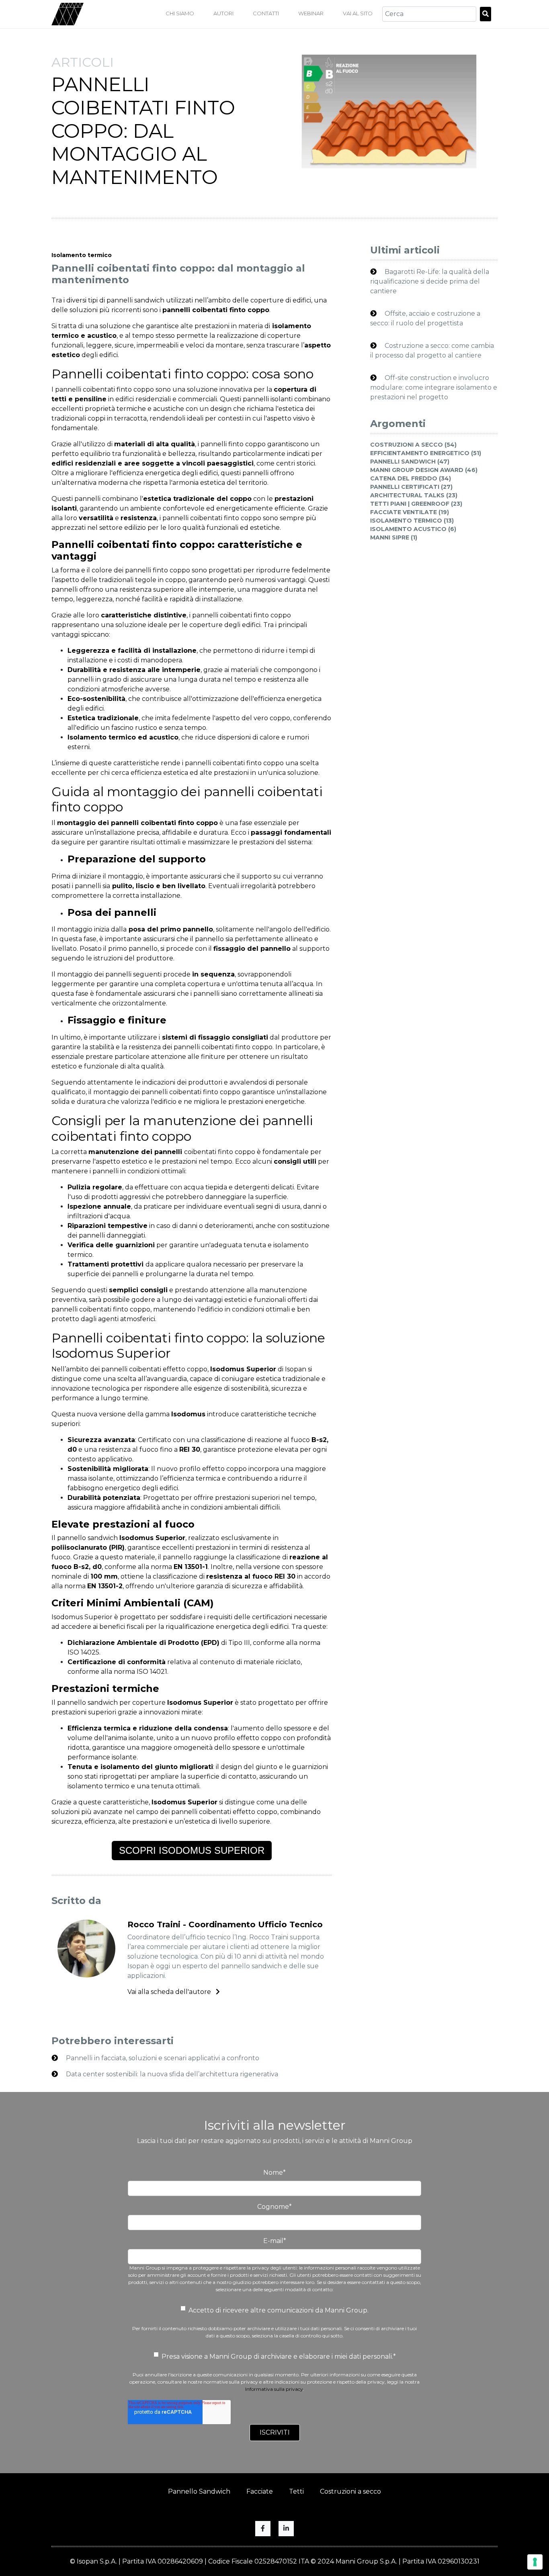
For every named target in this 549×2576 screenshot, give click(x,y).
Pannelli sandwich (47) (410, 462)
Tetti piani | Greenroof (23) (416, 504)
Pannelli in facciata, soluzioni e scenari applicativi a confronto (162, 2058)
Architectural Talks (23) (414, 495)
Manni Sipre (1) (394, 537)
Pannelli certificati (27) (411, 487)
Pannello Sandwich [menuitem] (199, 2491)
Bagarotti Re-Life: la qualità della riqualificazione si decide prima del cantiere (430, 281)
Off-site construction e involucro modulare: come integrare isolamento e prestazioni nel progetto (434, 387)
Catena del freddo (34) (411, 478)
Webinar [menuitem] (311, 13)
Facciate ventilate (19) (410, 512)
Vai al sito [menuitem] (358, 13)
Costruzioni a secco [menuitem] (350, 2491)
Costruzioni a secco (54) (413, 445)
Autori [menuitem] (223, 13)
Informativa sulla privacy (274, 2389)
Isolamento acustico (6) (413, 529)
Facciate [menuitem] (260, 2491)
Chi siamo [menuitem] (180, 13)
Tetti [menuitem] (296, 2491)
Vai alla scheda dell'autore (170, 1992)
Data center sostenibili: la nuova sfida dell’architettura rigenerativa (171, 2074)
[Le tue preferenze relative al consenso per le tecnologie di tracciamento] (535, 2562)
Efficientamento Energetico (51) (426, 453)
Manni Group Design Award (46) (424, 470)
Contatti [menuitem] (266, 13)
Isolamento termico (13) (412, 521)
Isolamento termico (82, 255)
